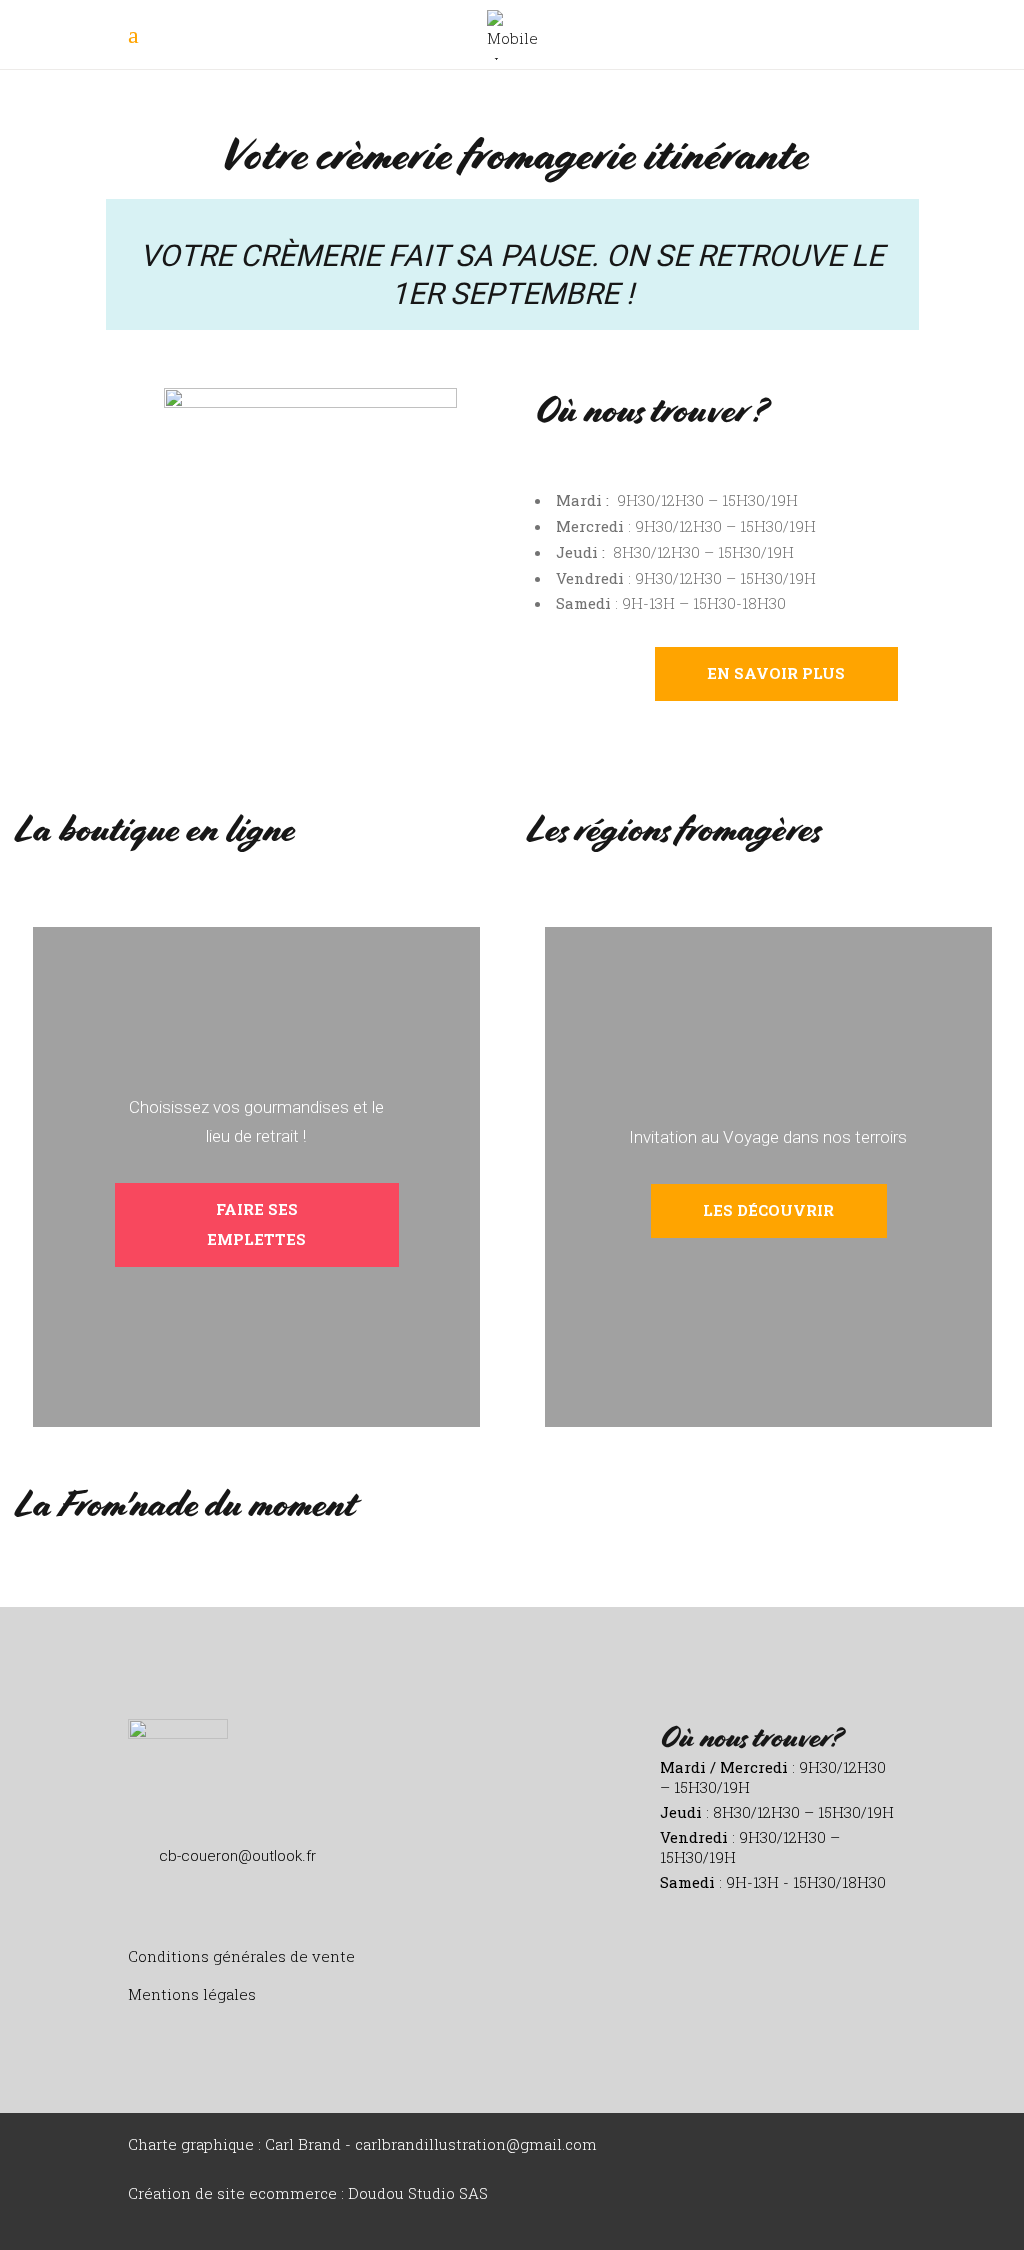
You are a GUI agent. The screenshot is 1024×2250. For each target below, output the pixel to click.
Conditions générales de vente (241, 1956)
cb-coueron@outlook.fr (237, 1856)
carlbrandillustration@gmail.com (476, 2144)
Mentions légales (192, 1994)
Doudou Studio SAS (418, 2193)
